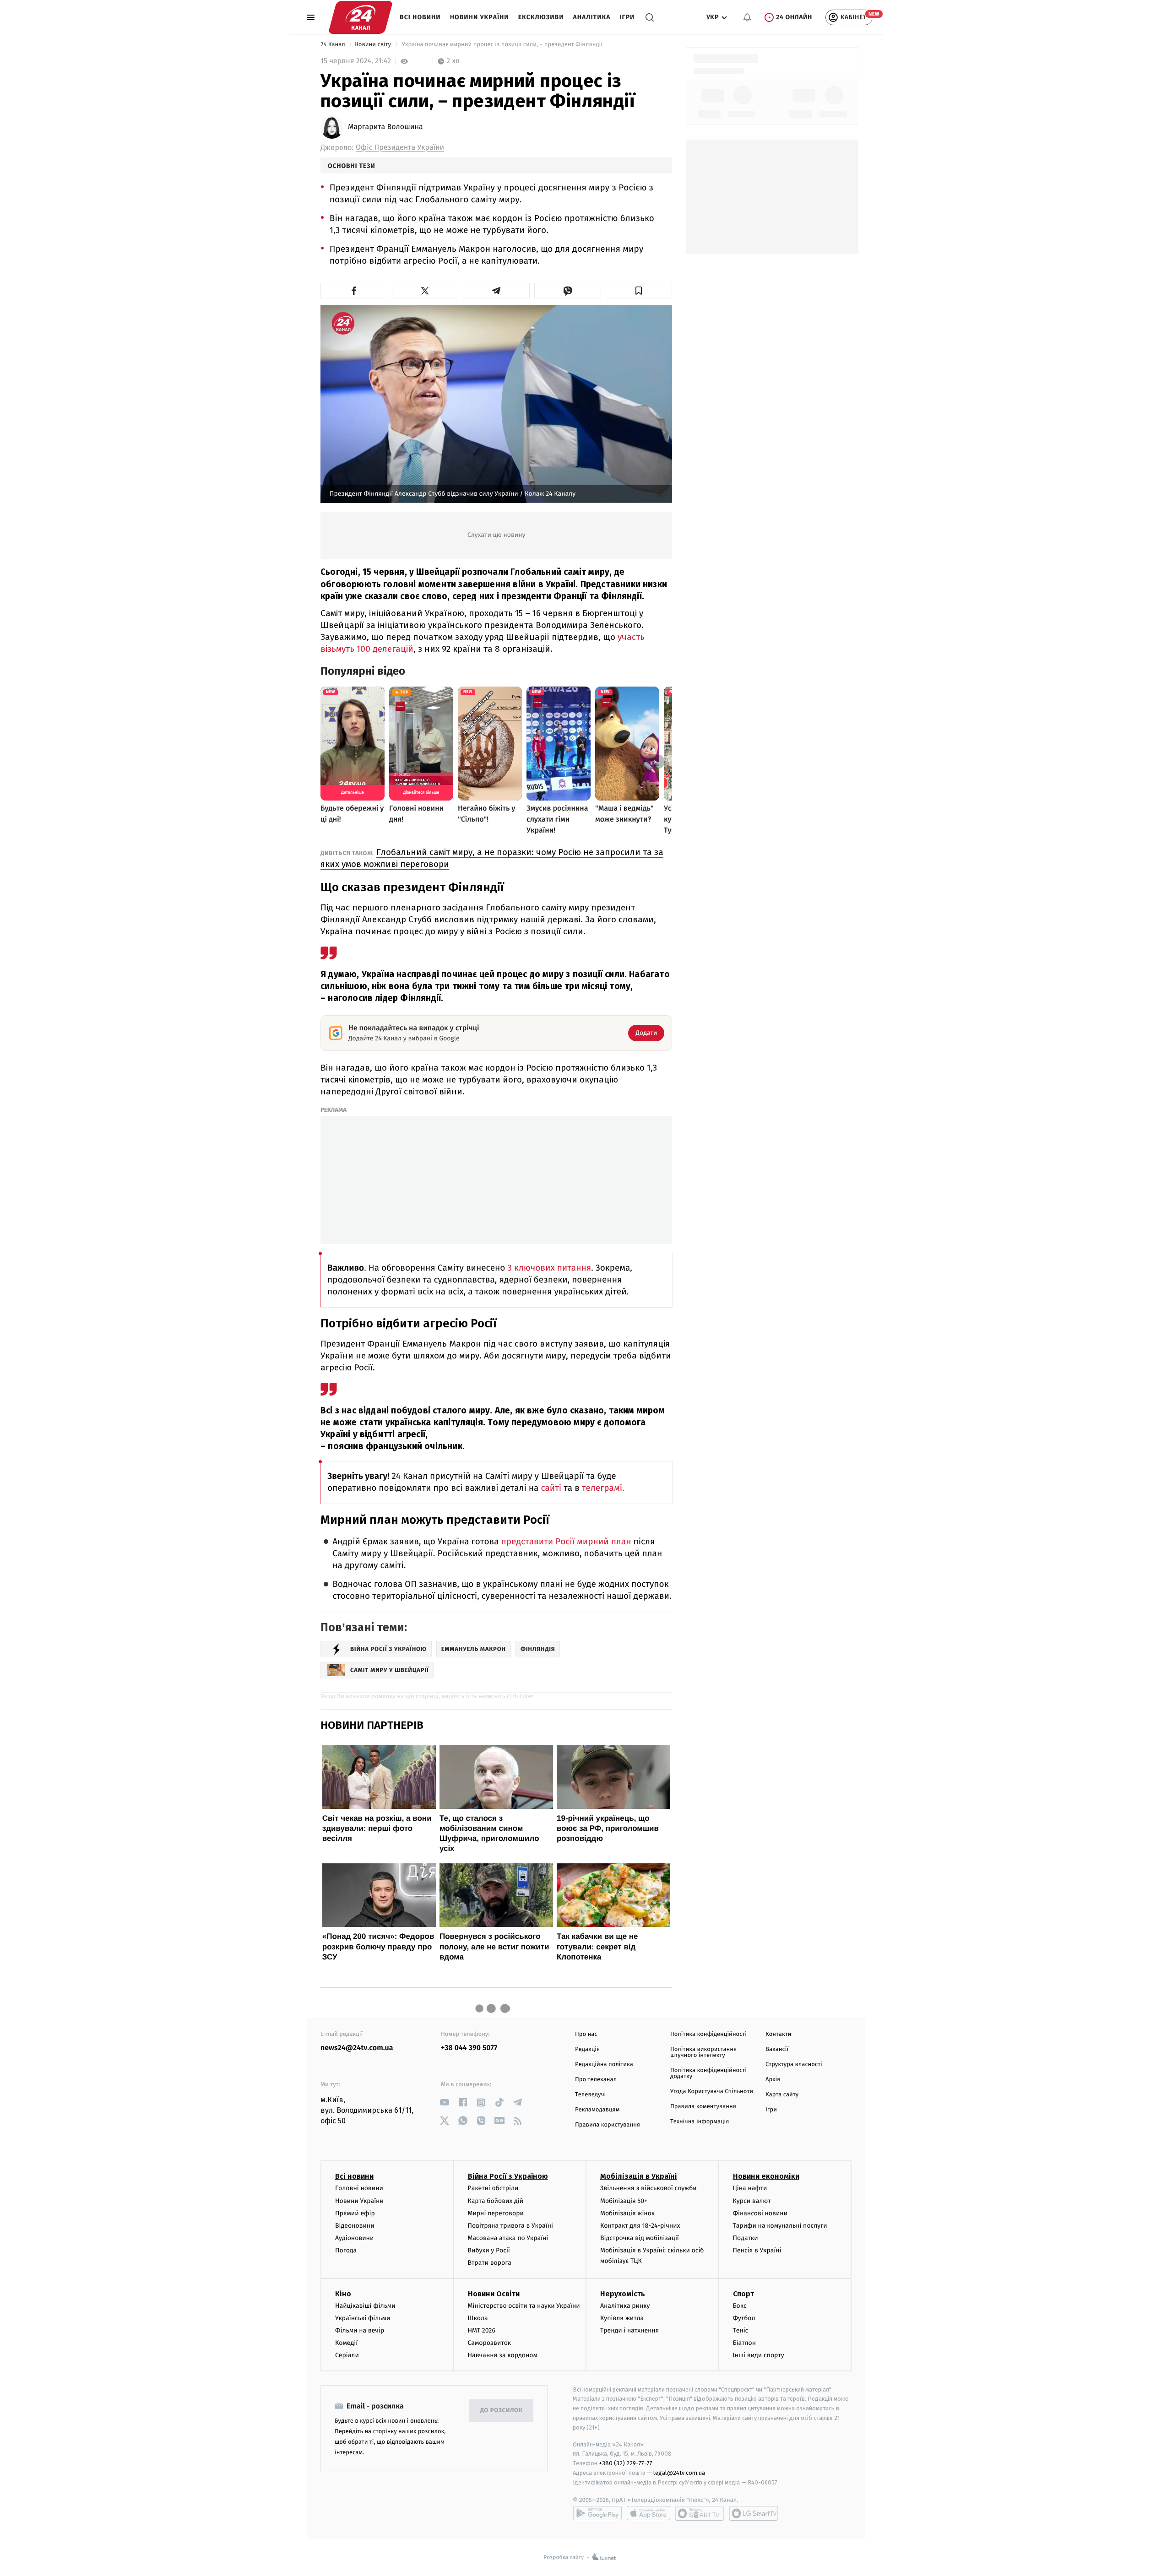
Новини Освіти (494, 2294)
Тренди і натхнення (629, 2330)
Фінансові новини (760, 2213)
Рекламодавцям (597, 2110)
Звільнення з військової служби (648, 2188)
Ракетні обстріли (493, 2188)
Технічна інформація (700, 2122)
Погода (346, 2250)
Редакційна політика (604, 2065)
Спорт (743, 2294)
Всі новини (420, 17)
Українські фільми (363, 2318)
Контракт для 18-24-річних (640, 2226)
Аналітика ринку (625, 2306)
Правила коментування (703, 2107)
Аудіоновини (354, 2238)
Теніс (741, 2330)
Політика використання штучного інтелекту (703, 2052)
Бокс (740, 2306)
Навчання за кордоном (503, 2355)
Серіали (347, 2355)
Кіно (343, 2294)
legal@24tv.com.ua (679, 2473)
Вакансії (777, 2049)
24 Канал (334, 45)
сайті (551, 1488)
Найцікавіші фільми (365, 2306)
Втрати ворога (490, 2263)
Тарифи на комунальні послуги (780, 2226)
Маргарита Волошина (385, 127)
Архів (773, 2080)
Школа (478, 2318)
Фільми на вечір (360, 2330)
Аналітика (592, 17)
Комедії (346, 2343)
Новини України (480, 17)
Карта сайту (782, 2095)
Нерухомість (623, 2294)
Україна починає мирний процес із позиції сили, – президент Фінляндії (502, 45)
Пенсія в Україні (757, 2250)
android (597, 2513)
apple (648, 2513)
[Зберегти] (639, 291)
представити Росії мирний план (566, 1542)
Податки (746, 2238)
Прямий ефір (355, 2213)
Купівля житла (622, 2318)
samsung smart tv (754, 2513)
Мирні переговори (496, 2213)
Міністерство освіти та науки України (524, 2306)
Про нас (586, 2034)
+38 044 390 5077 (469, 2048)
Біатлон (745, 2343)
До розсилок (502, 2411)
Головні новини (359, 2188)
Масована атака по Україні (508, 2238)
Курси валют (752, 2201)
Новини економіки (766, 2176)
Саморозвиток (490, 2343)
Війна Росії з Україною (508, 2176)
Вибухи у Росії (489, 2250)
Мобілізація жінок (627, 2213)
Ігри (627, 17)
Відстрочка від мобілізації (640, 2238)
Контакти (778, 2034)
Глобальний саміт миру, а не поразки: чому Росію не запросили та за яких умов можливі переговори (492, 858)
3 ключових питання (549, 1268)
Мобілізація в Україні (639, 2176)
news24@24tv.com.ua (357, 2048)
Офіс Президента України (400, 148)
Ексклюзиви (541, 17)
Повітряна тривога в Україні (510, 2226)
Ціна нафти (750, 2188)
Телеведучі (590, 2095)
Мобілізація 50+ (624, 2201)
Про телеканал (596, 2080)
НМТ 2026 (482, 2330)
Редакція (587, 2049)
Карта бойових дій (496, 2201)
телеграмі (602, 1488)
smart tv (700, 2513)
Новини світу (373, 45)
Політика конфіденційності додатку (708, 2073)
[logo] (361, 17)
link (444, 2102)
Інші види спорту (759, 2355)
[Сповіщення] (747, 17)
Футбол (744, 2318)
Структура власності (794, 2065)
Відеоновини (355, 2226)
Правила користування (608, 2125)
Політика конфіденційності (708, 2034)
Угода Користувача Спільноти (712, 2092)
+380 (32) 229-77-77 (626, 2463)
